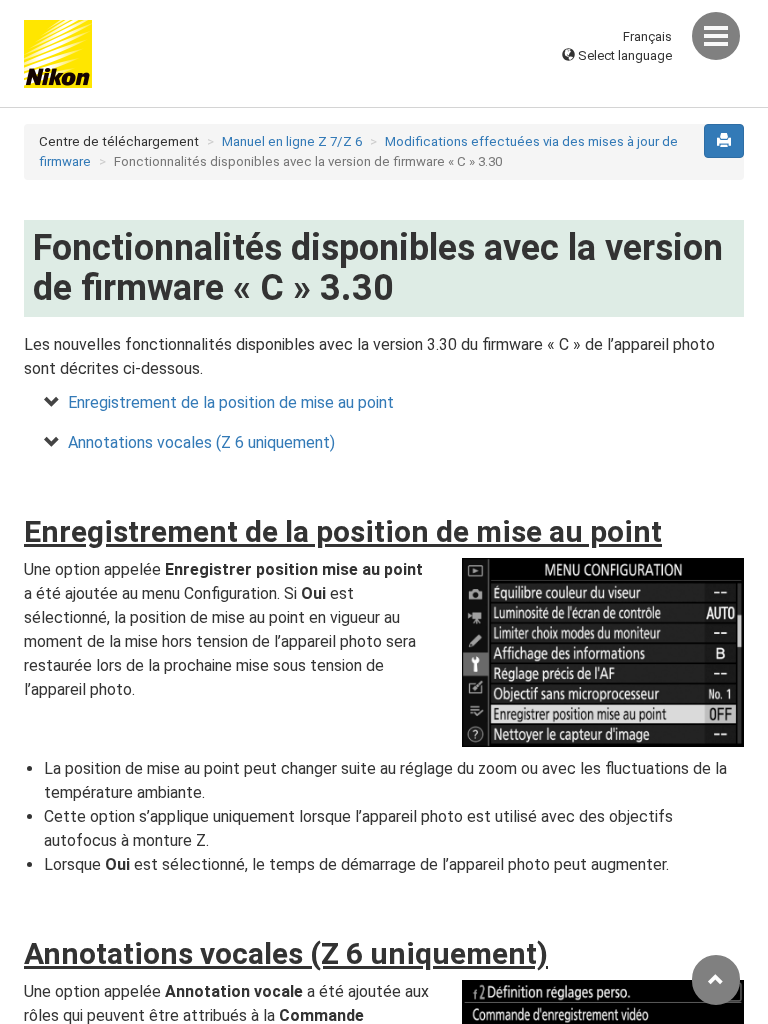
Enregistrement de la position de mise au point (231, 402)
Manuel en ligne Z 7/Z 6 (292, 141)
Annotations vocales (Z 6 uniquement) (201, 442)
